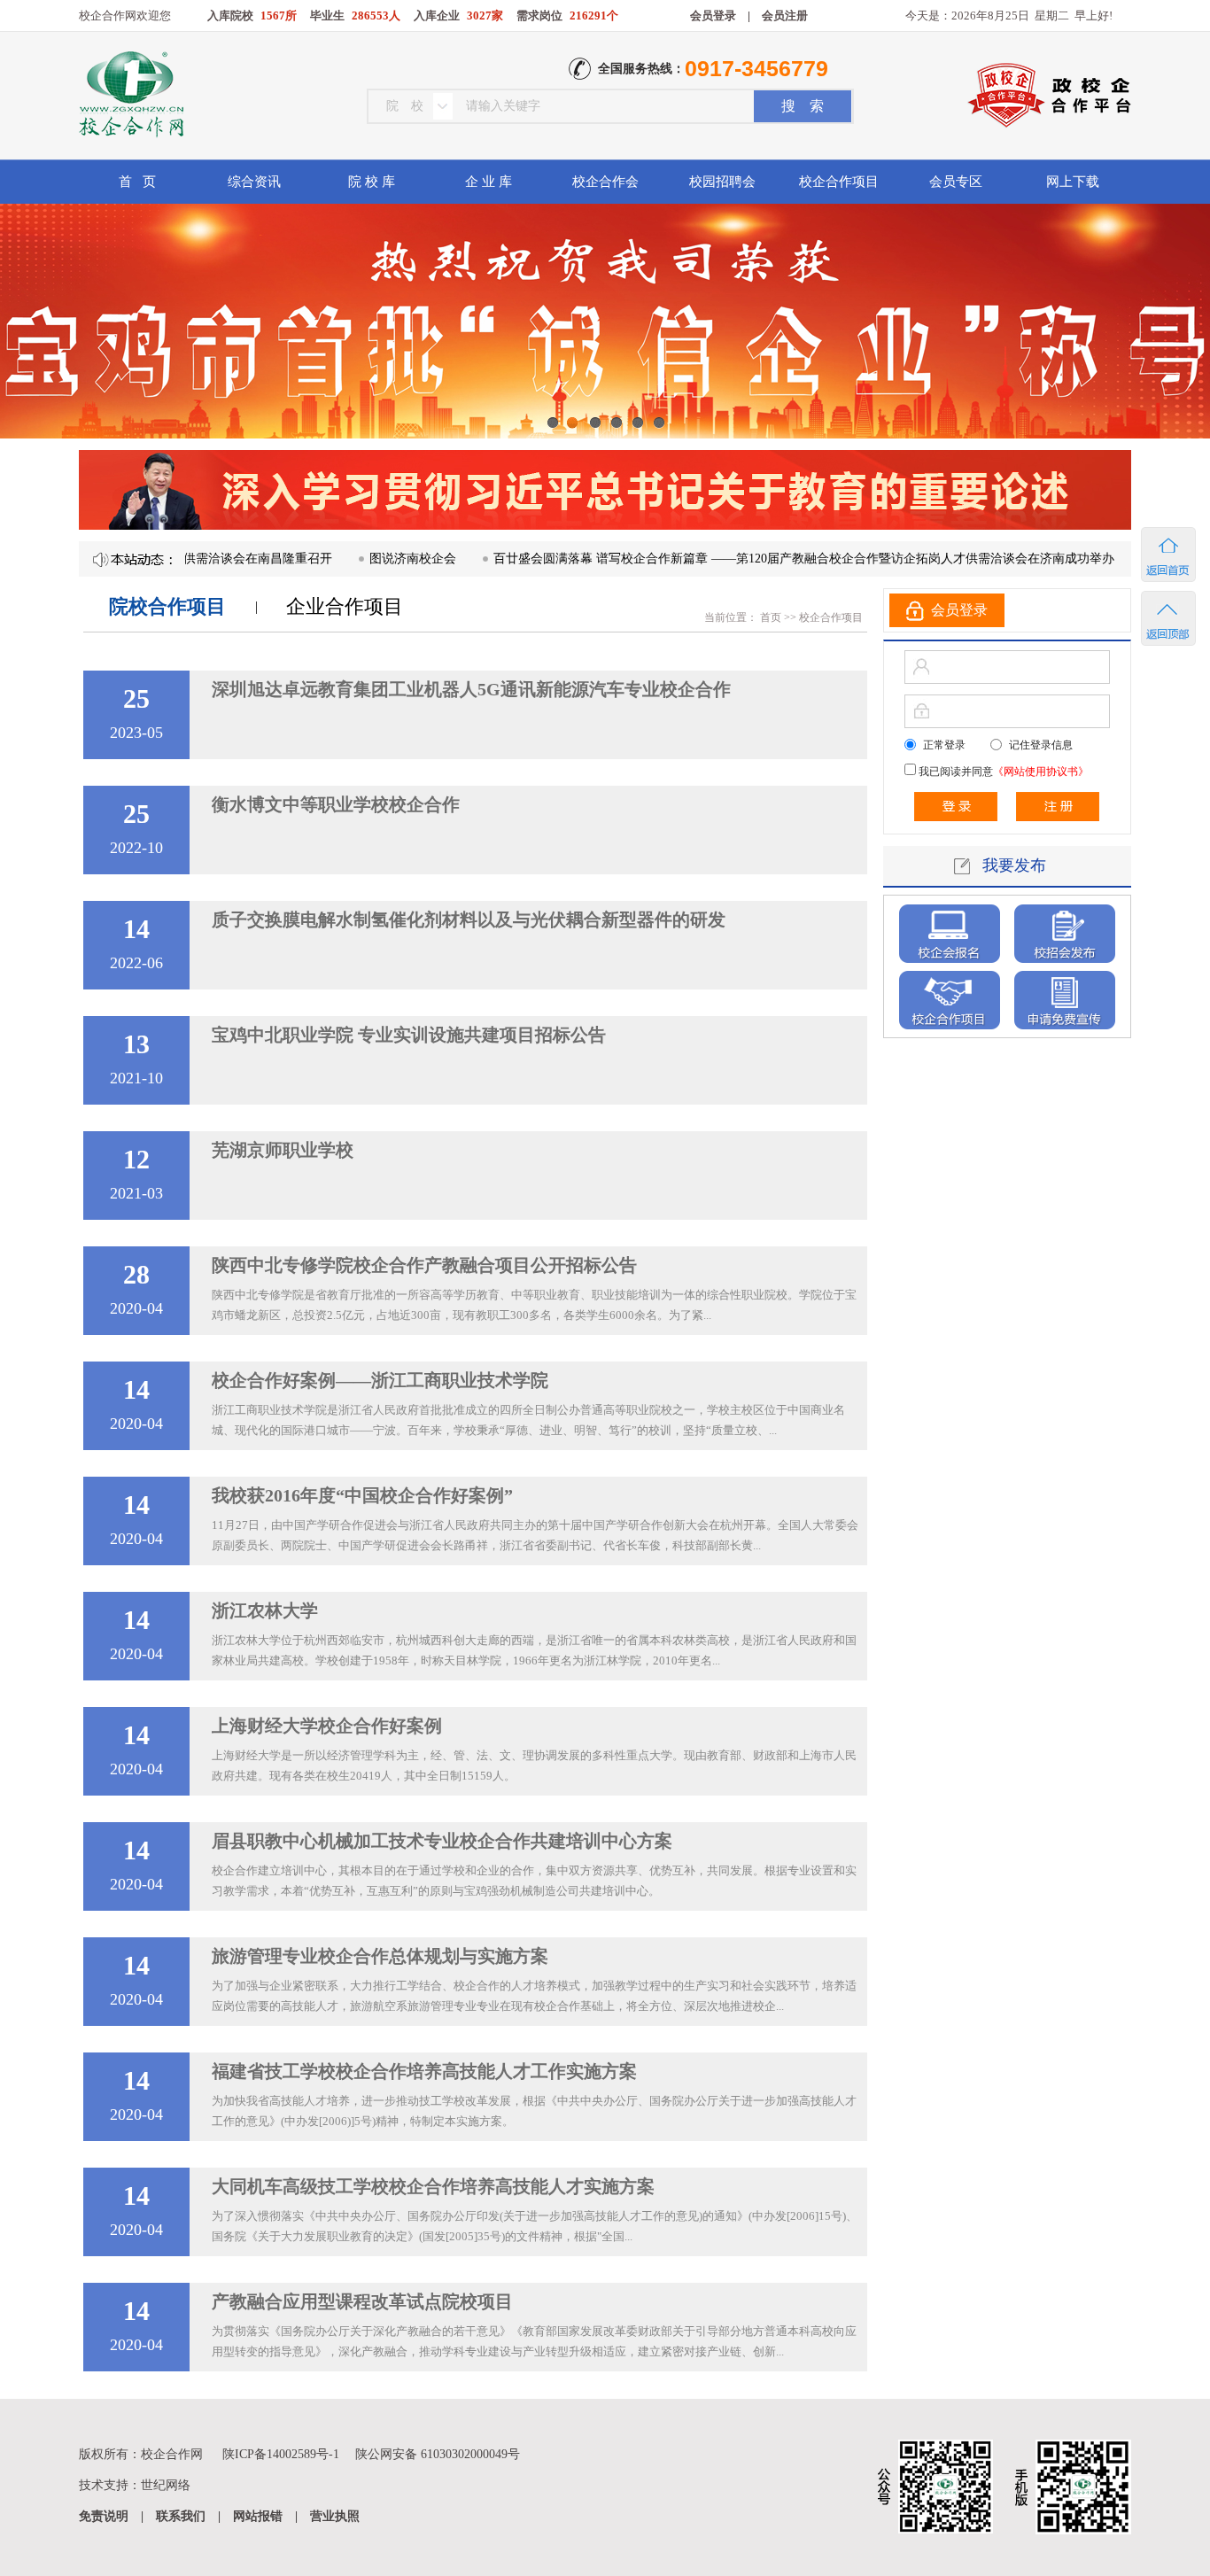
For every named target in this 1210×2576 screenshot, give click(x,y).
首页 (769, 617)
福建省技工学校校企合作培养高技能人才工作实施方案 (424, 2071)
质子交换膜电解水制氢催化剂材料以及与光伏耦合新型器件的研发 (469, 919)
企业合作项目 (345, 606)
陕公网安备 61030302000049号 (438, 2454)
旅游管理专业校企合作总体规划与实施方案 (380, 1956)
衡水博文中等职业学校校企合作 (336, 804)
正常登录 (944, 745)
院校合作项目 (167, 606)
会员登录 (713, 16)
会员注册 (785, 16)
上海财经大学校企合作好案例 (327, 1726)
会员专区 (956, 182)
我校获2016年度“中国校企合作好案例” (362, 1495)
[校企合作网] (130, 97)
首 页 (137, 182)
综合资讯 (254, 182)
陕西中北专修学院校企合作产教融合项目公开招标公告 (424, 1265)
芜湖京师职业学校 (283, 1150)
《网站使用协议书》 (1041, 772)
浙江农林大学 (265, 1610)
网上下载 (1073, 182)
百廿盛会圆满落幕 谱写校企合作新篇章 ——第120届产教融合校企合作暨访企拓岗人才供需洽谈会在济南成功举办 (748, 559)
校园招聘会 (722, 182)
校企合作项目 (839, 182)
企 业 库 (489, 182)
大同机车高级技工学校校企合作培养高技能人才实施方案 (433, 2186)
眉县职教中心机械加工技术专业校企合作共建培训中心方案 (442, 1841)
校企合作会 (605, 182)
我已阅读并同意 (1002, 772)
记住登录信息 (1041, 745)
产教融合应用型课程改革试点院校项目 (362, 2301)
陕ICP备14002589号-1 (281, 2454)
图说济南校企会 (357, 559)
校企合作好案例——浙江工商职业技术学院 (380, 1380)
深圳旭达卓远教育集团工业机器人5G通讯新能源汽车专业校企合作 (471, 689)
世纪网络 (166, 2485)
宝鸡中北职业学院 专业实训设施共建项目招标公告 (409, 1035)
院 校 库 (372, 182)
